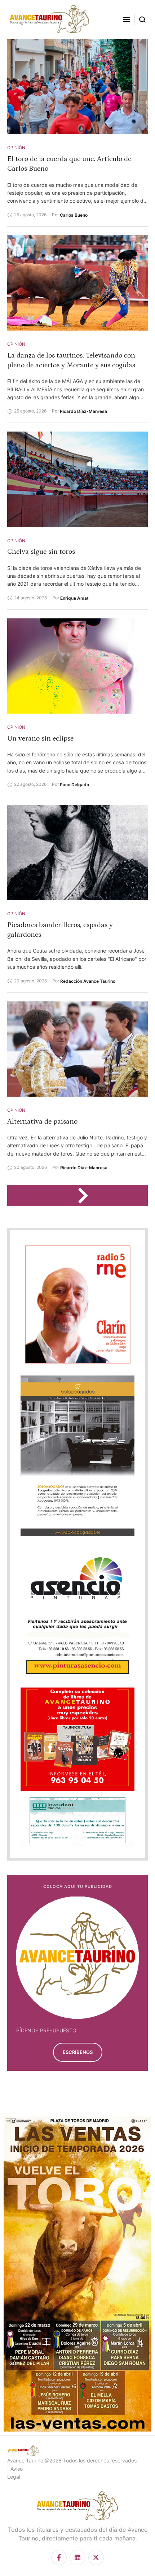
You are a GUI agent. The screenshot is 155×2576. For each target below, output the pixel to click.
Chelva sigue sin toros (41, 552)
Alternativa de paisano (42, 1121)
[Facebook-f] (59, 2557)
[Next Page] (87, 1195)
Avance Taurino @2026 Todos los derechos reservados (72, 2460)
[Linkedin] (77, 2557)
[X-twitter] (96, 2557)
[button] (127, 19)
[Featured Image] (77, 86)
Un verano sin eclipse (40, 738)
